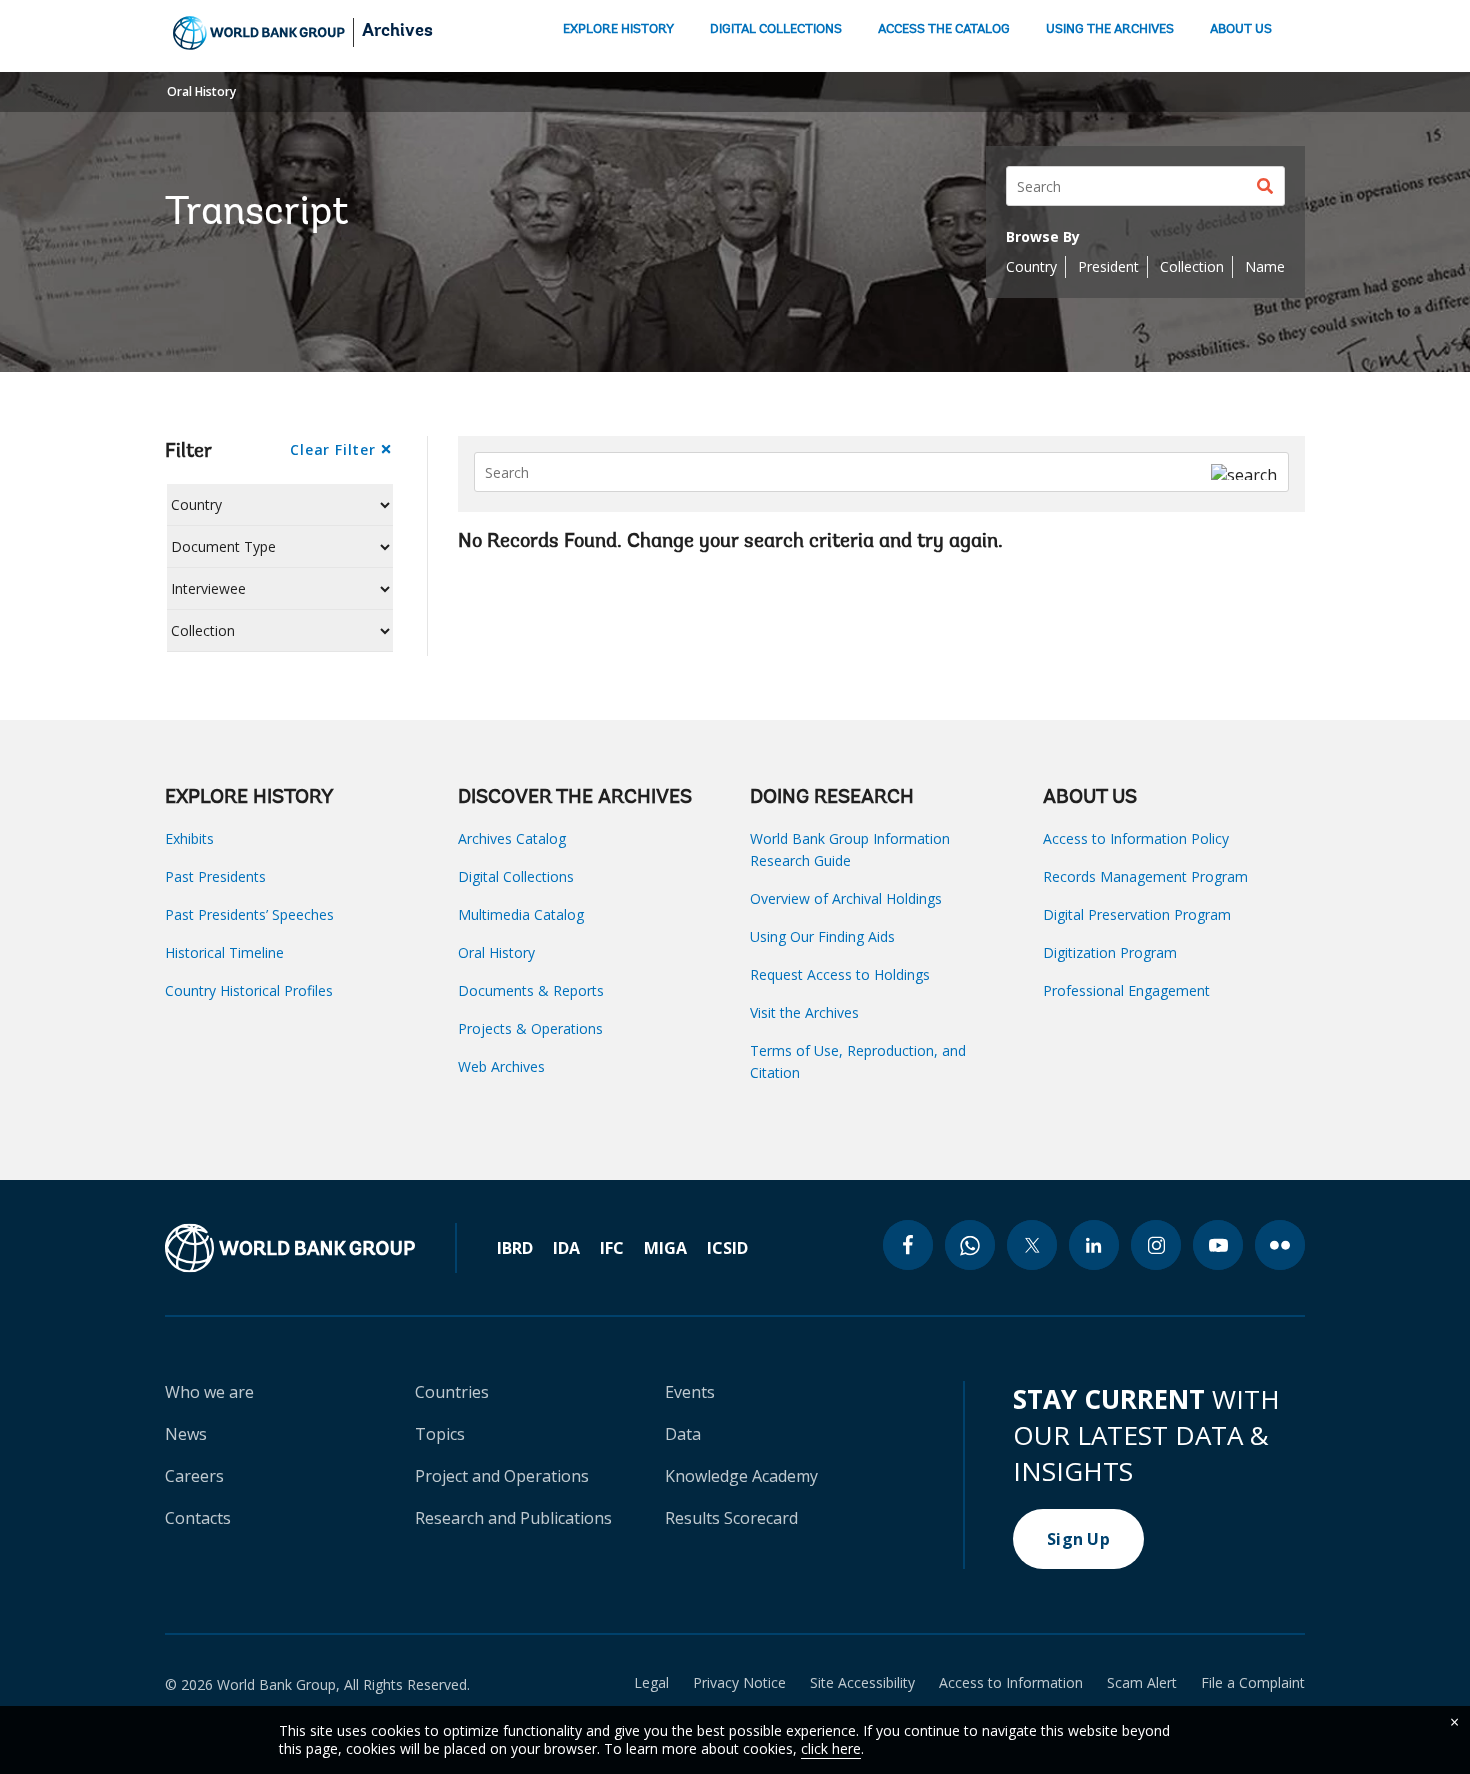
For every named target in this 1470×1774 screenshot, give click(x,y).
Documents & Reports (531, 990)
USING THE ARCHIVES (1110, 29)
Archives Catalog (512, 838)
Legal (651, 1683)
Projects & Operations (530, 1028)
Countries (452, 1392)
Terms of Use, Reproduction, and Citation (858, 1061)
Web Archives (501, 1066)
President (1108, 266)
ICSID (727, 1248)
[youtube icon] (1218, 1245)
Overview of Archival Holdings (846, 898)
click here (831, 1748)
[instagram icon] (1156, 1245)
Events (690, 1392)
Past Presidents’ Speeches (249, 914)
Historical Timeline (224, 952)
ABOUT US (1241, 29)
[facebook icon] (908, 1245)
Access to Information (1011, 1683)
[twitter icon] (1032, 1245)
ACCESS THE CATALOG (944, 29)
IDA (566, 1248)
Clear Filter (332, 449)
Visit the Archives (804, 1012)
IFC (612, 1248)
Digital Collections (516, 876)
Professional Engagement (1126, 990)
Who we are (209, 1392)
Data (683, 1434)
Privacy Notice (739, 1683)
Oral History (201, 91)
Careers (194, 1476)
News (186, 1434)
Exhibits (189, 838)
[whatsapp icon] (970, 1245)
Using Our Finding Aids (822, 936)
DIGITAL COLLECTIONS (776, 29)
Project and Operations (502, 1476)
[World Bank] (311, 1248)
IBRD (515, 1248)
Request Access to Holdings (840, 974)
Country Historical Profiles (249, 990)
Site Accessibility (862, 1683)
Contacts (198, 1518)
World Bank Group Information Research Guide (850, 849)
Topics (440, 1434)
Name (1265, 266)
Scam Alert (1142, 1683)
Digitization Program (1110, 952)
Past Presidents (215, 876)
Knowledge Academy (741, 1476)
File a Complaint (1253, 1683)
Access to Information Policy (1136, 838)
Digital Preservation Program (1137, 914)
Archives (397, 32)
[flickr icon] (1280, 1245)
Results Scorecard (731, 1518)
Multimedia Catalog (521, 914)
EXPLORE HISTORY (618, 29)
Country (1031, 266)
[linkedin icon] (1094, 1245)
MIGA (665, 1248)
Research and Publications (513, 1518)
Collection (1192, 266)
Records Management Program (1145, 876)
